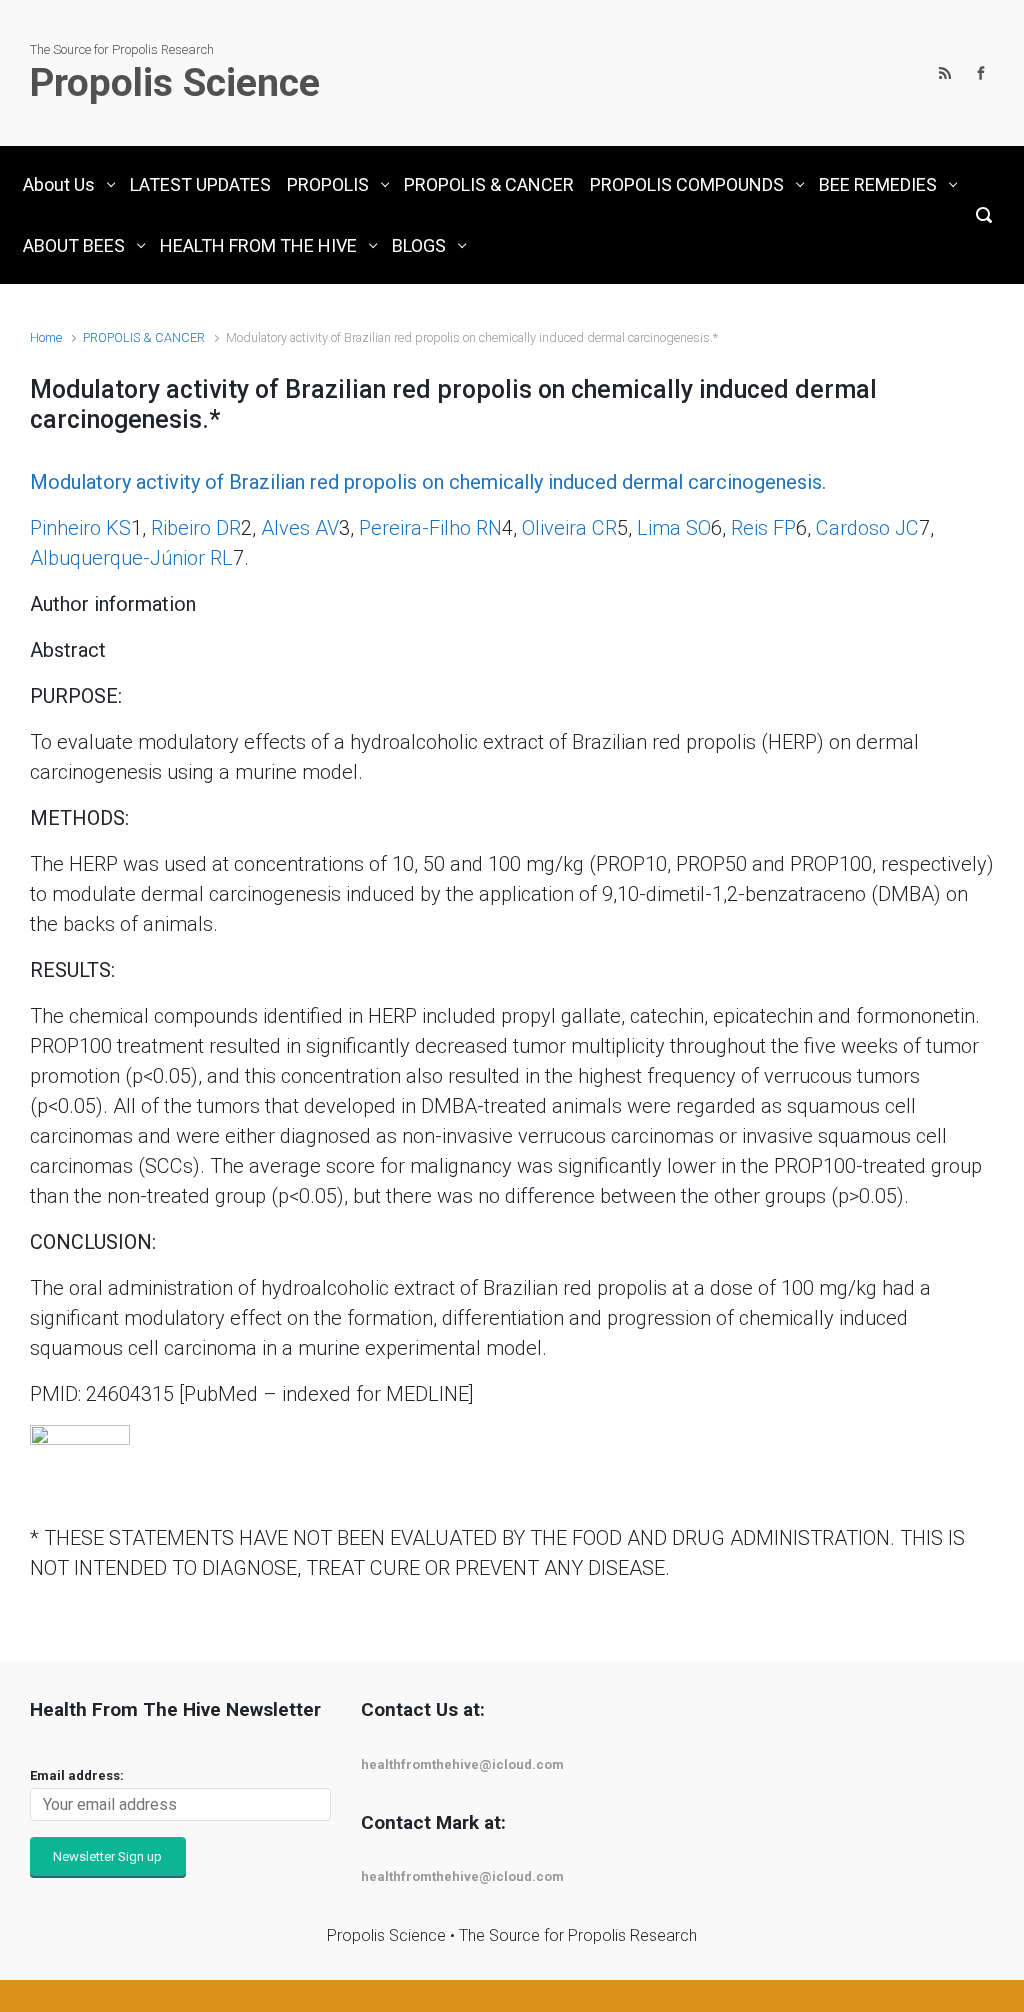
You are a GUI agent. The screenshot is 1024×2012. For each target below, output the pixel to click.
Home (46, 337)
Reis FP (763, 528)
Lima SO (674, 528)
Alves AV (300, 528)
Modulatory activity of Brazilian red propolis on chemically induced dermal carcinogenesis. (428, 482)
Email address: (77, 1775)
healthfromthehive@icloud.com (462, 1764)
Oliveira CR (569, 528)
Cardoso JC (867, 528)
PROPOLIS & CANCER (144, 337)
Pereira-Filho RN (430, 528)
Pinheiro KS (80, 528)
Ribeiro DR (196, 528)
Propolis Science (175, 83)
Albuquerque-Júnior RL (131, 558)
